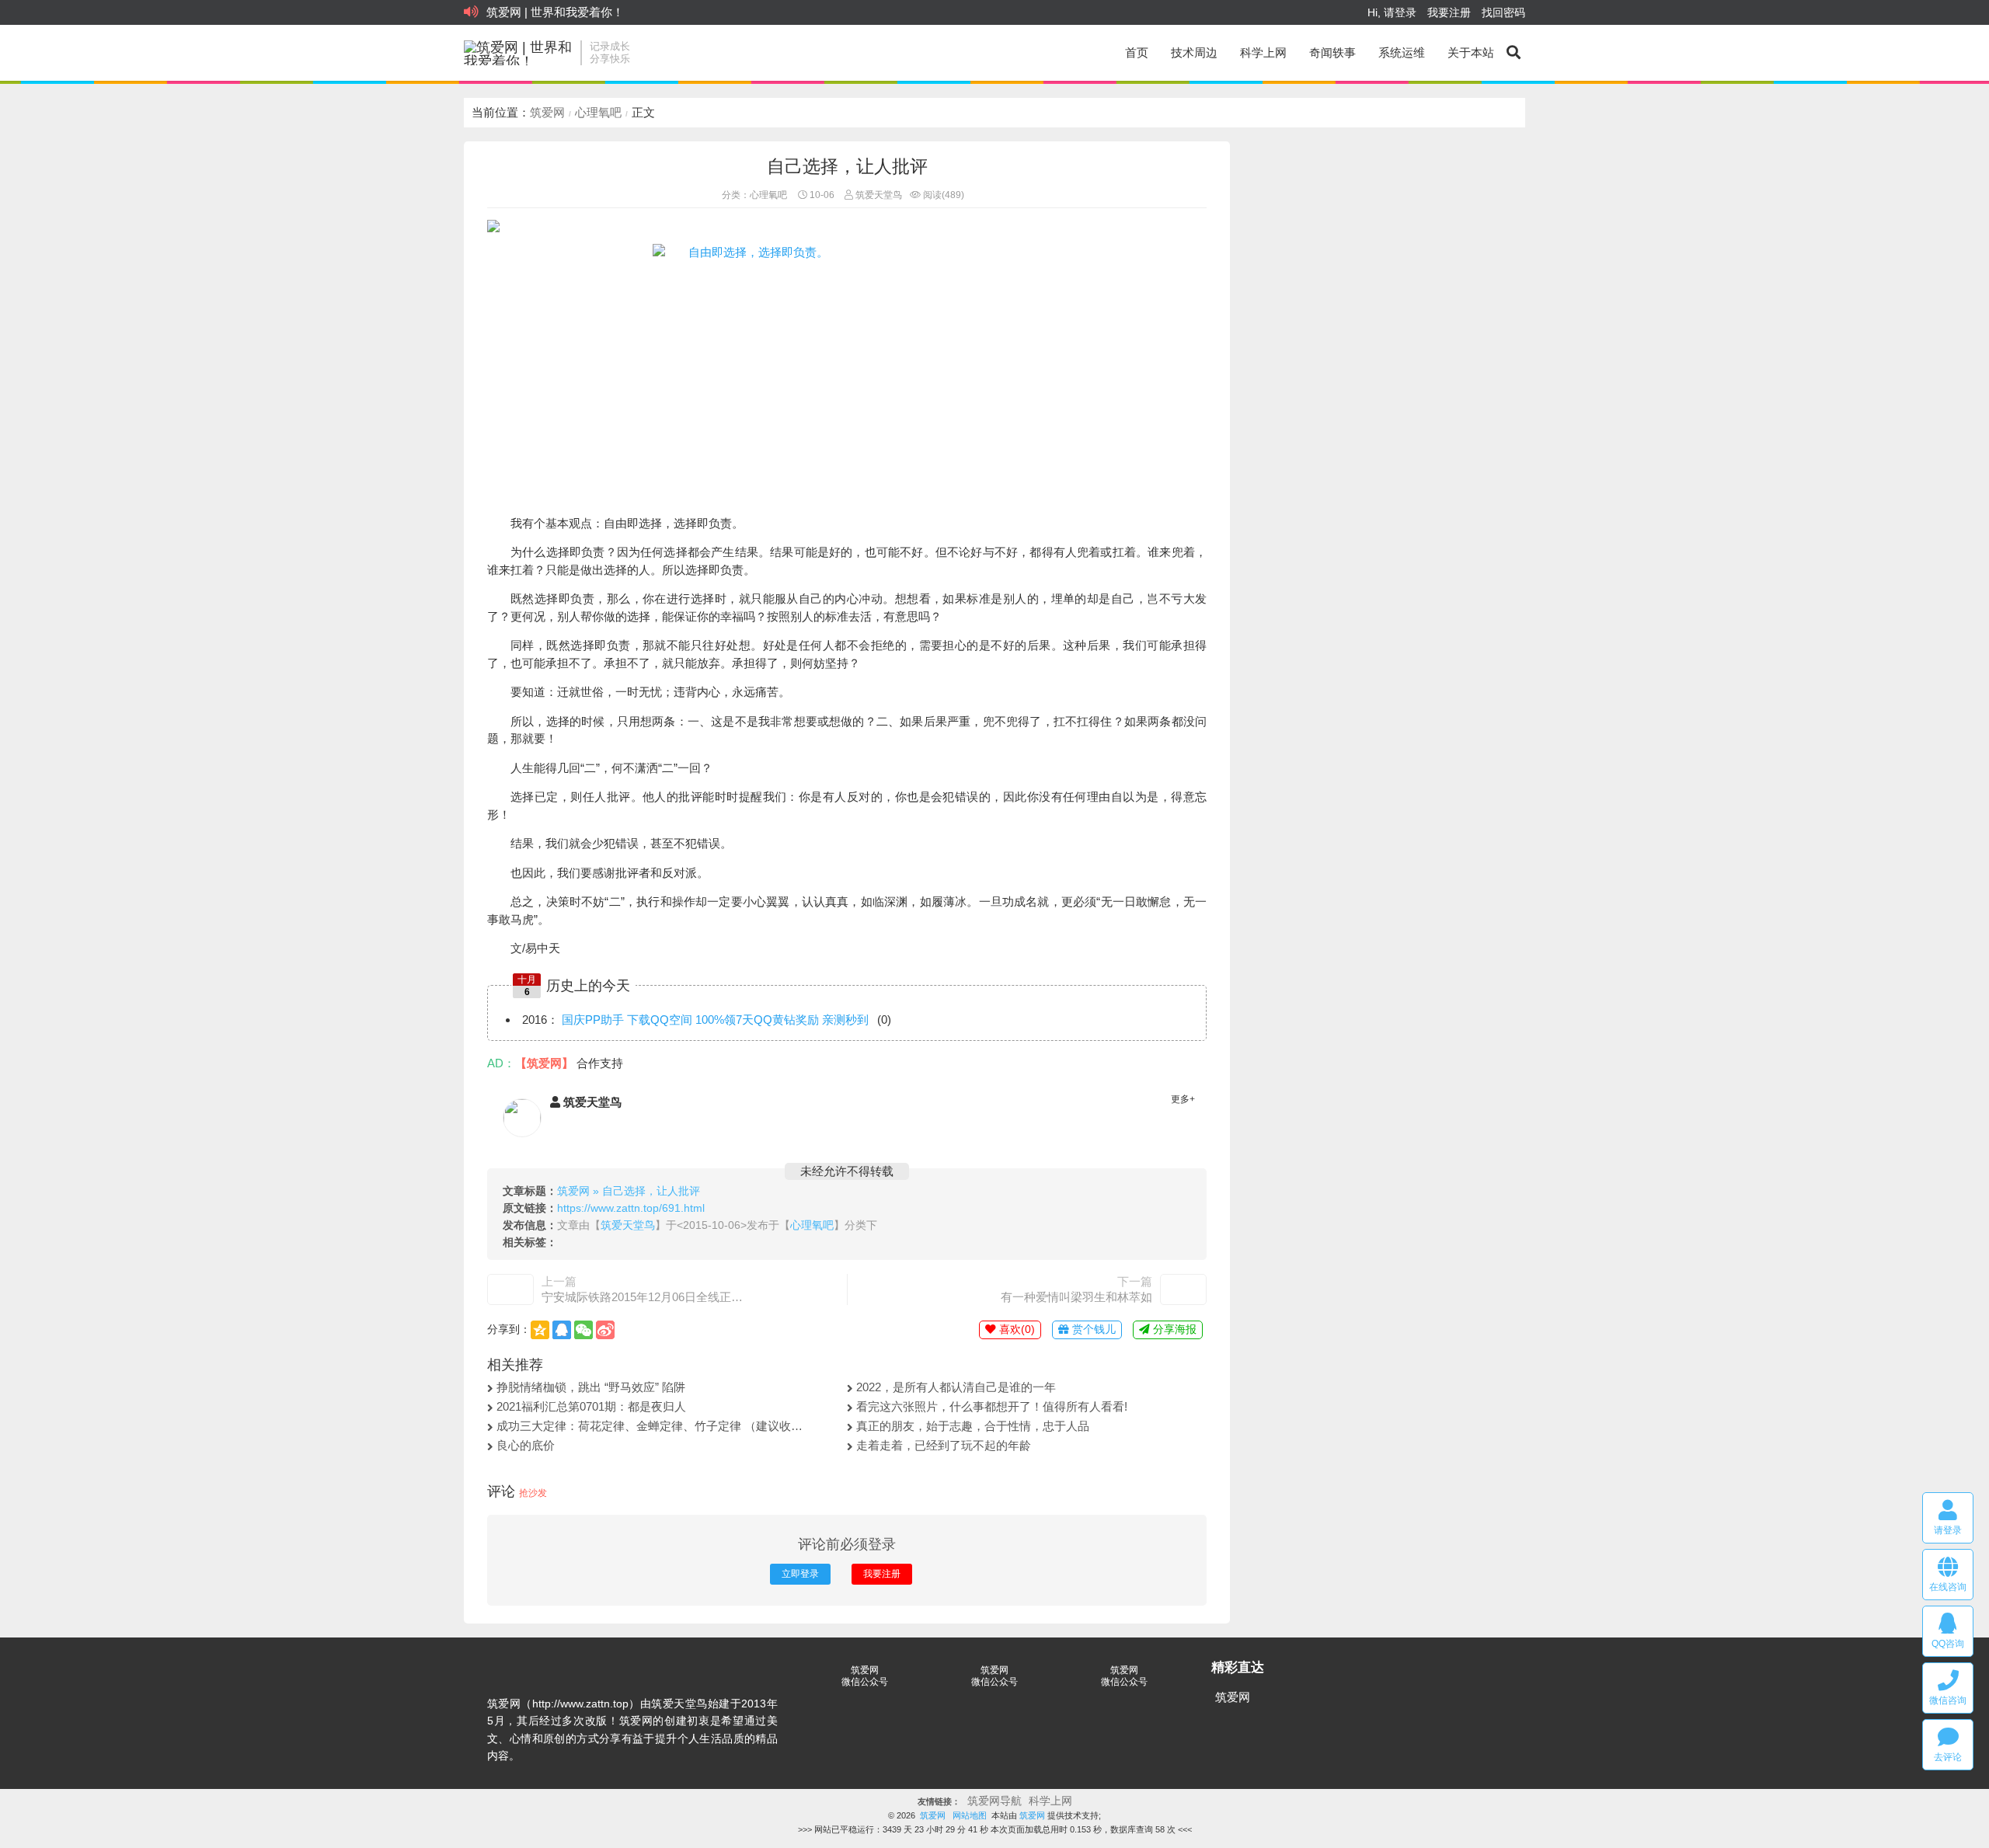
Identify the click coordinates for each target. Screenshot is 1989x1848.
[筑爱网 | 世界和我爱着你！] (518, 53)
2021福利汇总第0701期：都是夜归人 (591, 1406)
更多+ (1183, 1099)
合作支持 (600, 1063)
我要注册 (1449, 12)
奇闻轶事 (1332, 52)
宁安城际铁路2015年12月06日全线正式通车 (642, 1297)
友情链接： (939, 1802)
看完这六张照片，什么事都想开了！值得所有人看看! (992, 1406)
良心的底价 (526, 1445)
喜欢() (1015, 1329)
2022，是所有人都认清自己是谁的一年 (956, 1387)
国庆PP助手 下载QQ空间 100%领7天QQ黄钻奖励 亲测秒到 (715, 1020)
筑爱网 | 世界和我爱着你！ (555, 12)
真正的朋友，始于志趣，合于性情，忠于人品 (973, 1426)
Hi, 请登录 (1392, 12)
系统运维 (1402, 52)
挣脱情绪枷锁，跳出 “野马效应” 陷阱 (591, 1387)
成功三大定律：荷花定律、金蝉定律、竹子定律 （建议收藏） (652, 1426)
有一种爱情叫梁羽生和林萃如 (1076, 1297)
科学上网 (1263, 52)
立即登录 (800, 1574)
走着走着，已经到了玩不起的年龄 (944, 1445)
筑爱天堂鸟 (878, 195)
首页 (1137, 52)
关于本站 (1471, 52)
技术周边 (1194, 52)
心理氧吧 (598, 112)
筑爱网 (547, 112)
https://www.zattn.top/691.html (631, 1208)
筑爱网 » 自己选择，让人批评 (629, 1191)
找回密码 (1503, 12)
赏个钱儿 (1092, 1329)
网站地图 (970, 1815)
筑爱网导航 (994, 1801)
